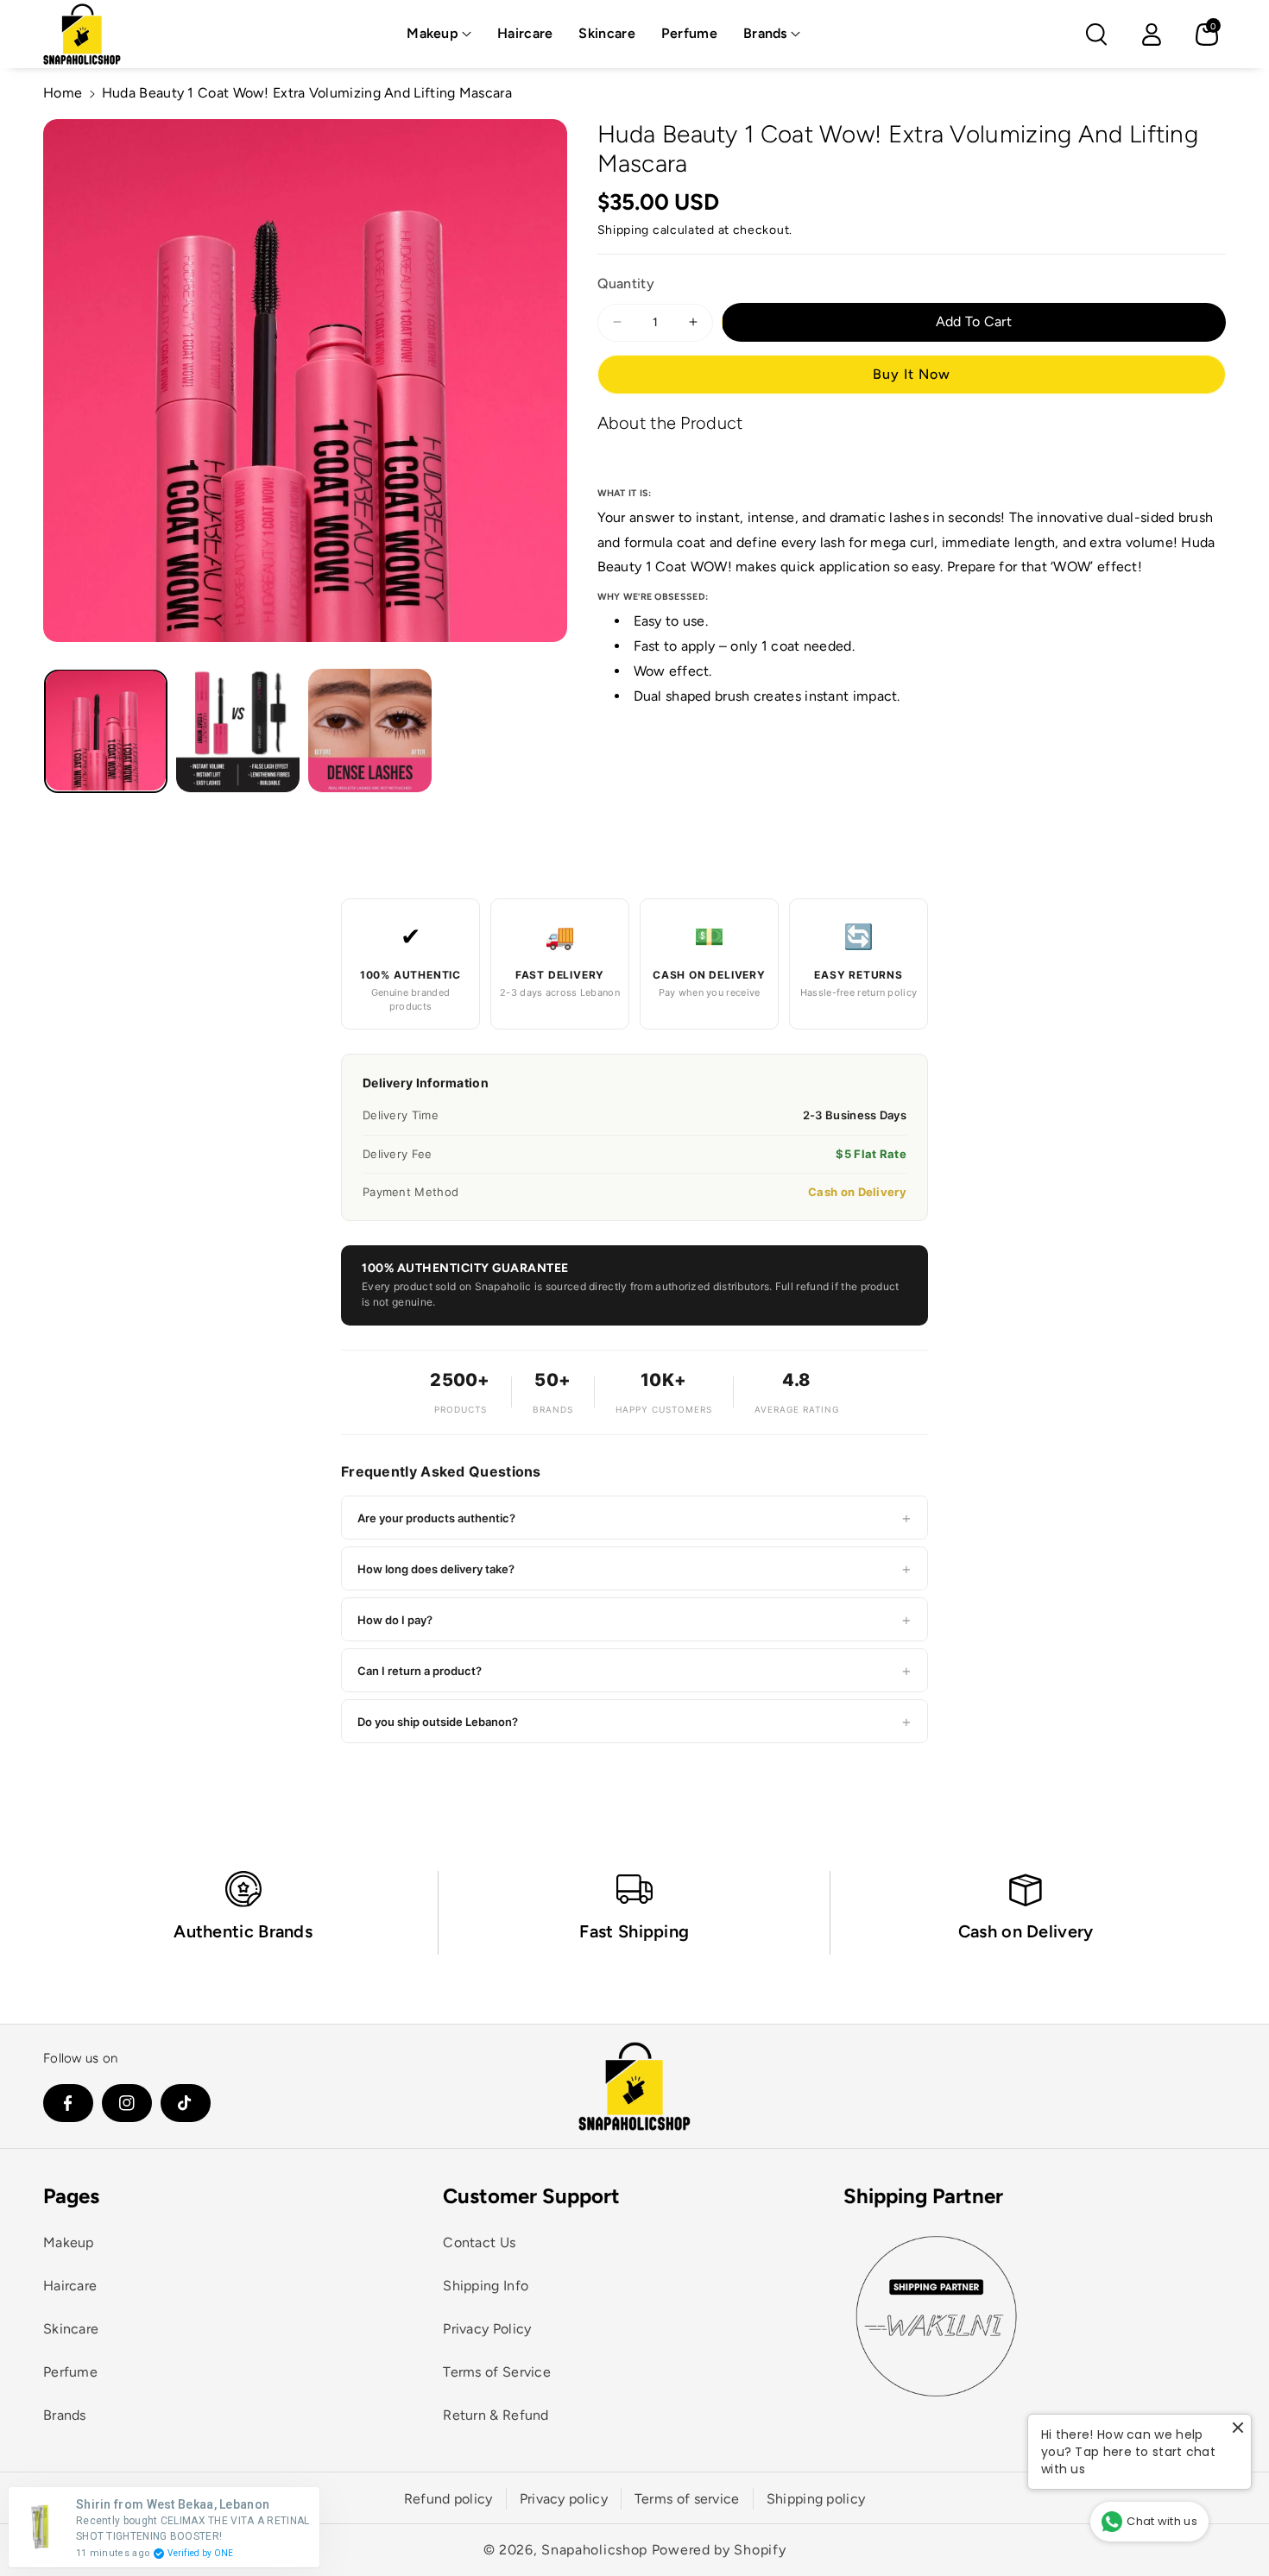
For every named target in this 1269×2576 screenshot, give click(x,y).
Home (63, 93)
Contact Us (479, 2242)
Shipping (624, 230)
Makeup (432, 33)
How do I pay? (634, 1619)
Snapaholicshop (594, 2550)
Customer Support (531, 2196)
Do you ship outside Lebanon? (634, 1721)
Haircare (70, 2286)
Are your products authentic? (634, 1518)
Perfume (70, 2372)
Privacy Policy (487, 2329)
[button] (439, 34)
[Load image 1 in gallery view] (106, 731)
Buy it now (912, 373)
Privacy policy (564, 2499)
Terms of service (687, 2499)
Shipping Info (486, 2286)
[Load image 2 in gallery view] (238, 731)
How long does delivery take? (634, 1568)
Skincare (71, 2329)
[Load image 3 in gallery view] (370, 731)
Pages (71, 2196)
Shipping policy (816, 2499)
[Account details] (1152, 35)
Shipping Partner (923, 2196)
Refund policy (448, 2499)
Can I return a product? (634, 1670)
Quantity (626, 283)
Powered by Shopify (719, 2550)
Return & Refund (496, 2415)
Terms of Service (497, 2372)
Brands (765, 33)
